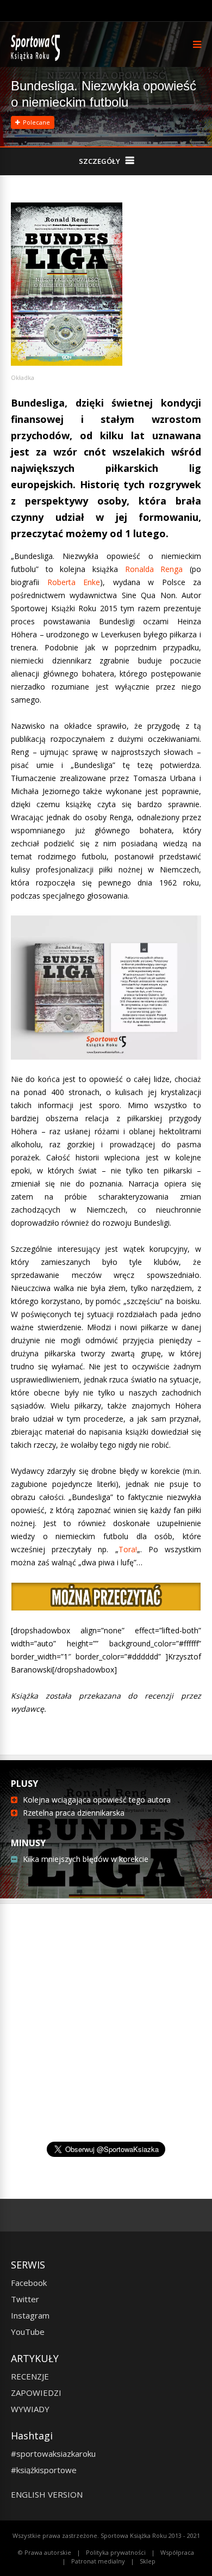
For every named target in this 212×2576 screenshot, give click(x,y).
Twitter (25, 2299)
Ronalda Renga (154, 569)
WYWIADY (30, 2409)
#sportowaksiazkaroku (53, 2454)
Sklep (148, 2561)
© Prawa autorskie (45, 2552)
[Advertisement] (106, 2045)
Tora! (128, 1549)
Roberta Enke (74, 582)
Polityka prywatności (116, 2552)
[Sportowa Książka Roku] (37, 59)
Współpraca (177, 2552)
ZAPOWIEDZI (36, 2393)
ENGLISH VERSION (47, 2494)
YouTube (28, 2332)
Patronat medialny (98, 2561)
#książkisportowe (44, 2470)
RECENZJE (30, 2376)
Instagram (30, 2315)
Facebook (29, 2283)
